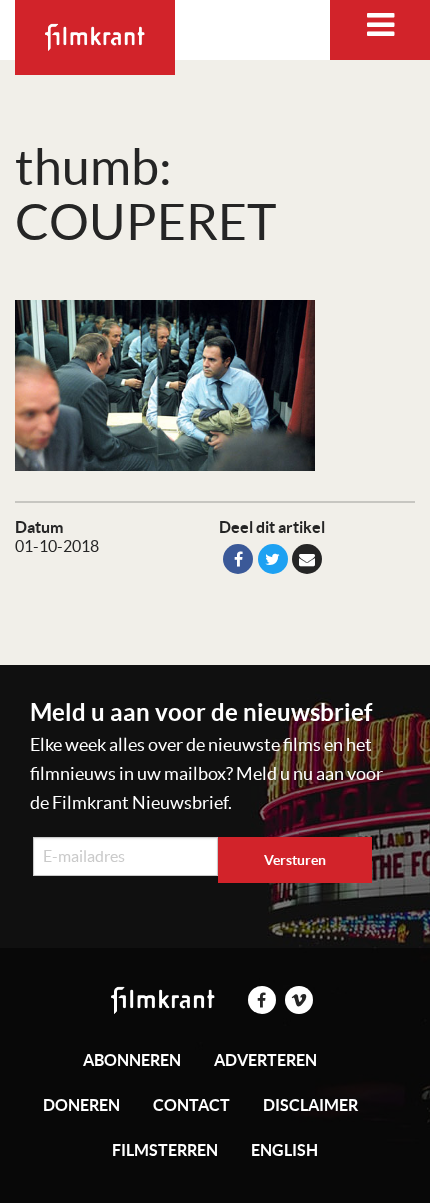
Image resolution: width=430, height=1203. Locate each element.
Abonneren (132, 1060)
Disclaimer (310, 1105)
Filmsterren (165, 1150)
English (284, 1150)
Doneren (81, 1105)
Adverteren (265, 1060)
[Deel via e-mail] (307, 559)
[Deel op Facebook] (238, 559)
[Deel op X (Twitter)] (273, 559)
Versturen (295, 860)
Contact (191, 1105)
